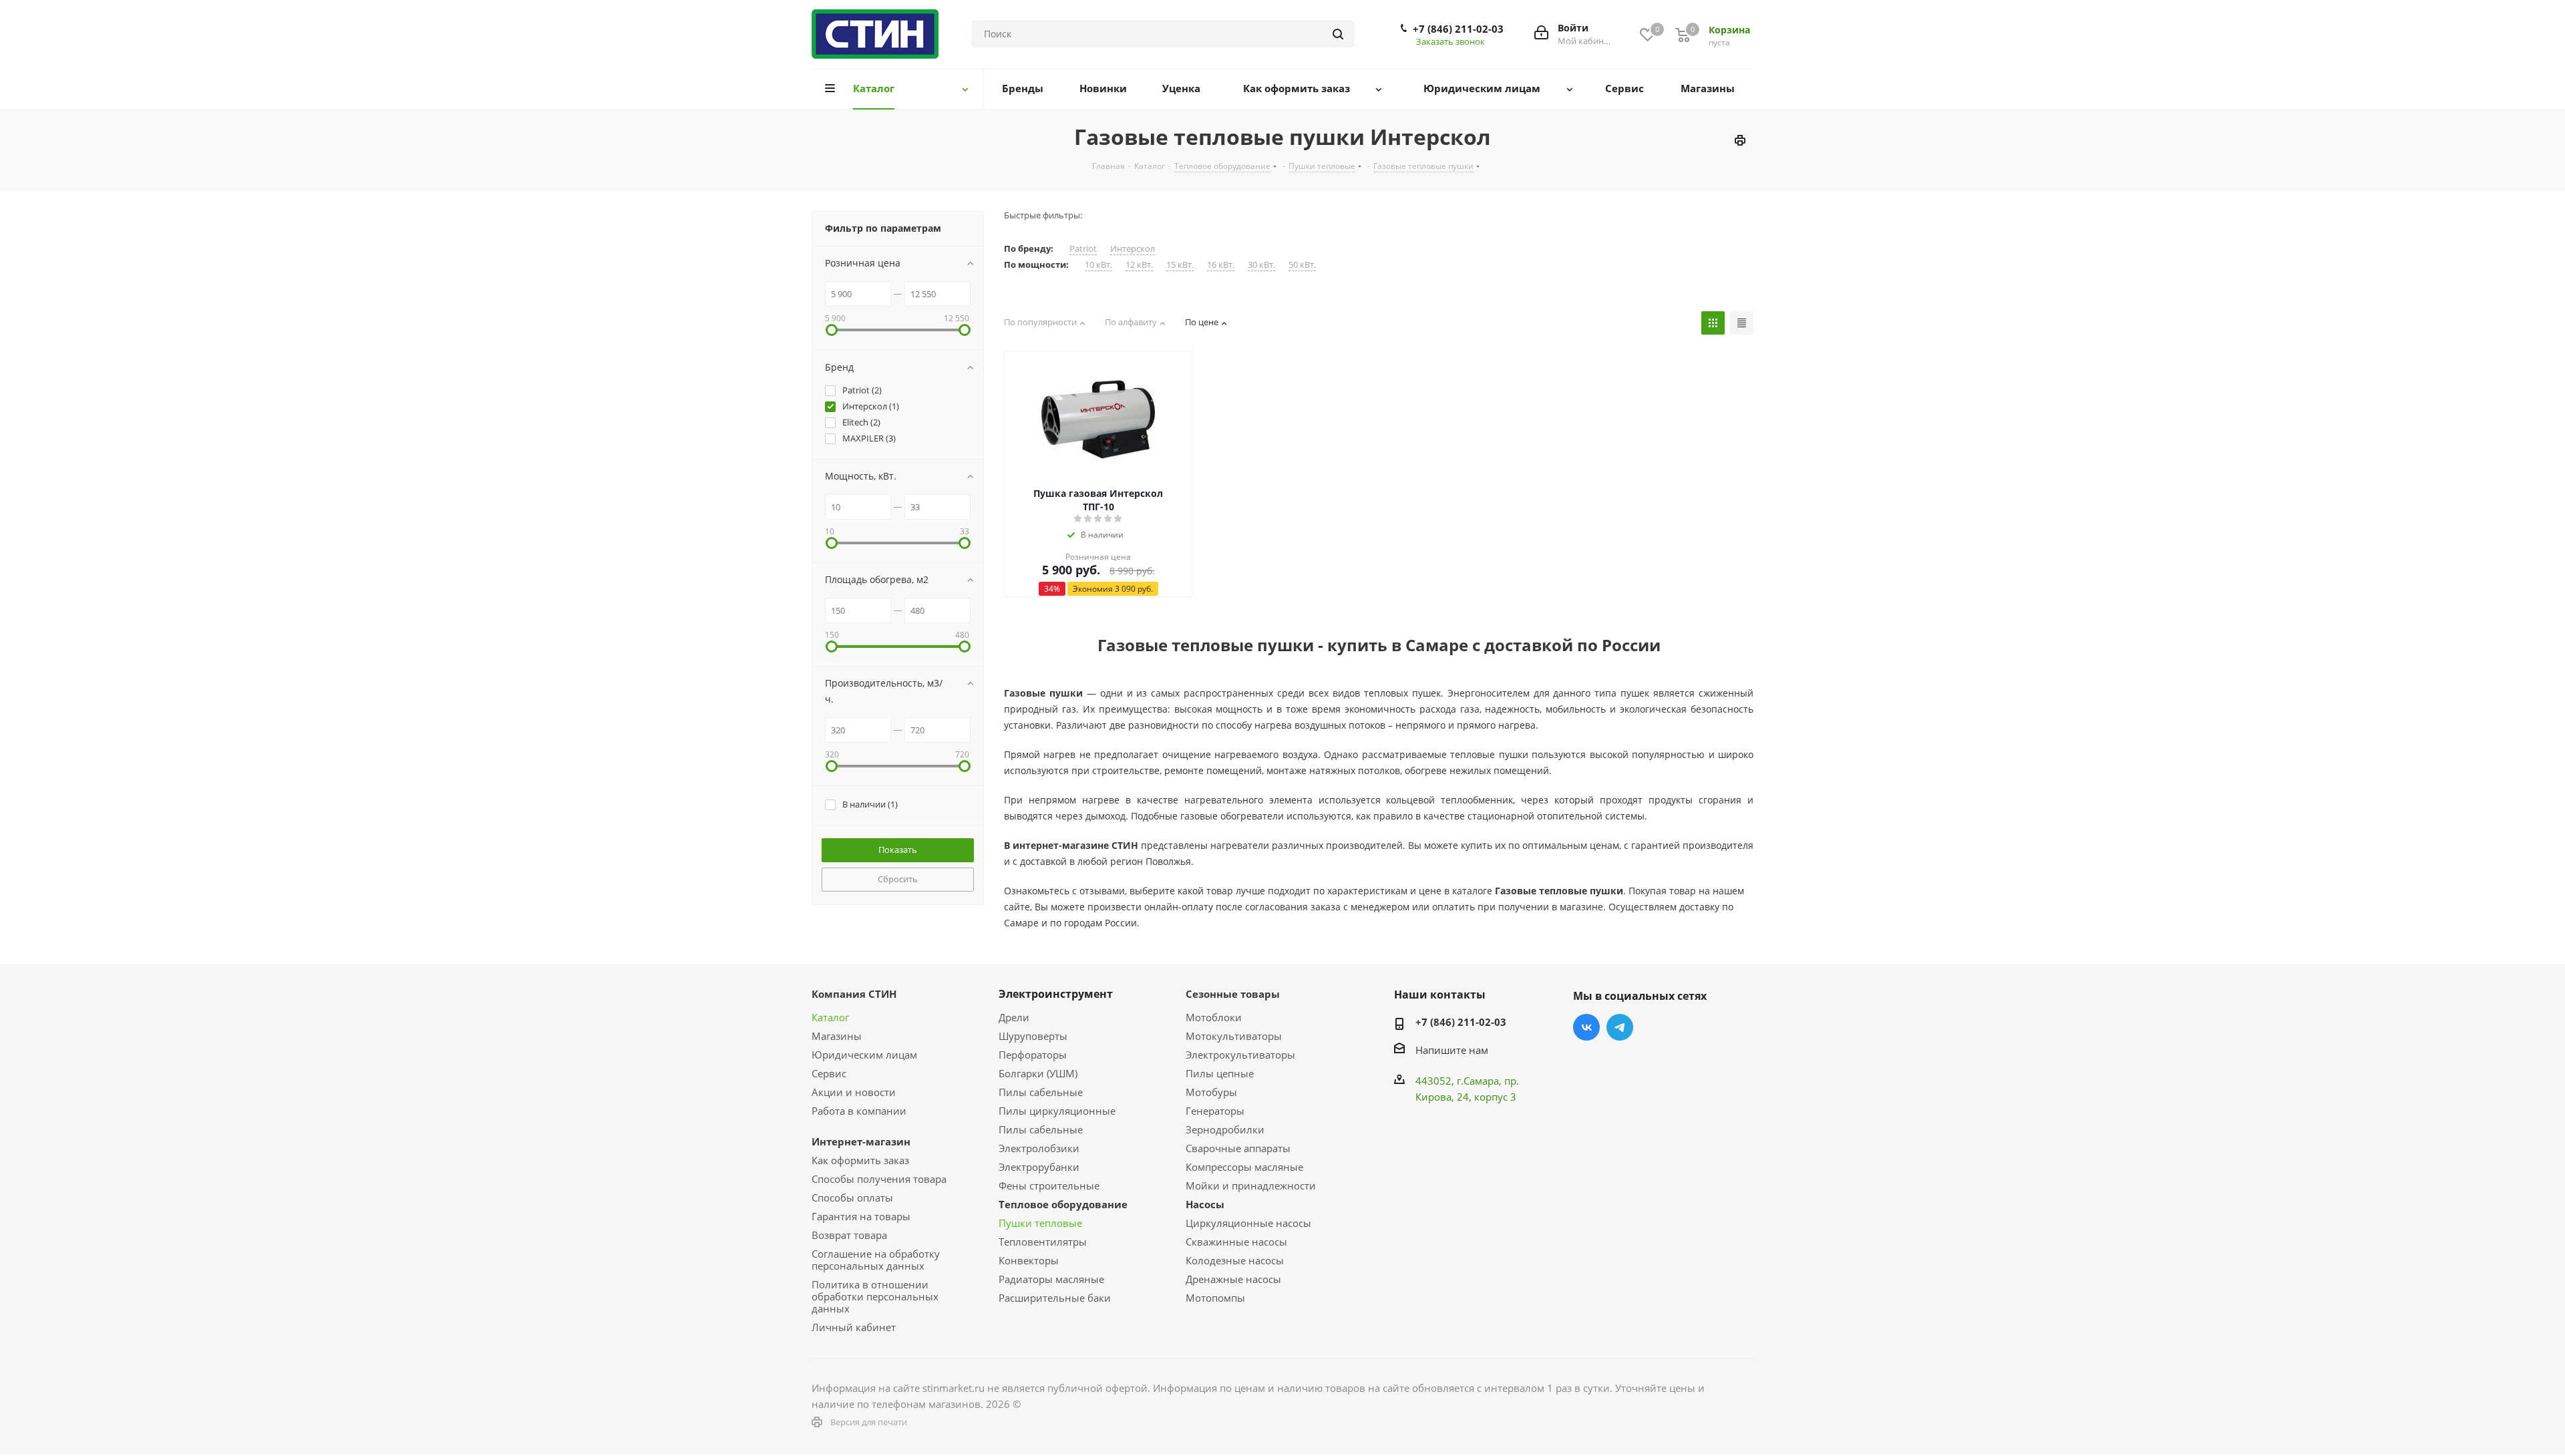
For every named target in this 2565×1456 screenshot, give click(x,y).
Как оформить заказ (860, 1160)
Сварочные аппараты (1238, 1148)
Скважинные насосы (1236, 1242)
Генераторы (1215, 1111)
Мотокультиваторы (1234, 1036)
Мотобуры (1211, 1092)
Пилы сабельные (1041, 1092)
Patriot (1083, 249)
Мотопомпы (1215, 1298)
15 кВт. (1180, 265)
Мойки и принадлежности (1251, 1186)
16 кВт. (1221, 265)
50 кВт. (1302, 265)
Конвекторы (1029, 1260)
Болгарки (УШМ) (1038, 1073)
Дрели (1014, 1017)
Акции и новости (854, 1092)
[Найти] (1338, 34)
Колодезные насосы (1235, 1260)
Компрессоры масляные (1244, 1167)
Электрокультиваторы (1240, 1055)
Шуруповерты (1033, 1036)
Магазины (837, 1036)
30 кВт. (1261, 265)
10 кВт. (1098, 265)
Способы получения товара (879, 1179)
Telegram (1620, 1027)
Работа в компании (859, 1111)
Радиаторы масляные (1051, 1279)
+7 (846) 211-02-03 (1458, 29)
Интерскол (1133, 249)
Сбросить (898, 879)
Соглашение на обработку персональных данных (876, 1260)
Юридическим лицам (864, 1055)
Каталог (830, 1017)
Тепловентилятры (1043, 1242)
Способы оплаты (852, 1198)
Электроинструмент (1056, 994)
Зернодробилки (1225, 1129)
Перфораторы (1033, 1055)
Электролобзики (1039, 1148)
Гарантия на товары (861, 1216)
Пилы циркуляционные (1057, 1111)
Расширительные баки (1055, 1298)
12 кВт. (1139, 265)
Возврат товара (849, 1235)
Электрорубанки (1039, 1167)
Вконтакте (1586, 1027)
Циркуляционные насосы (1248, 1223)
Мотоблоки (1214, 1017)
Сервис (829, 1073)
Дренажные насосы (1233, 1279)
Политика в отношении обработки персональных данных (875, 1296)
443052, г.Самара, (1460, 1081)
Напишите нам (1452, 1050)
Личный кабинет (854, 1327)
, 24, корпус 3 (1484, 1097)
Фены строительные (1049, 1186)
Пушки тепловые (1040, 1223)
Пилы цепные (1220, 1073)
